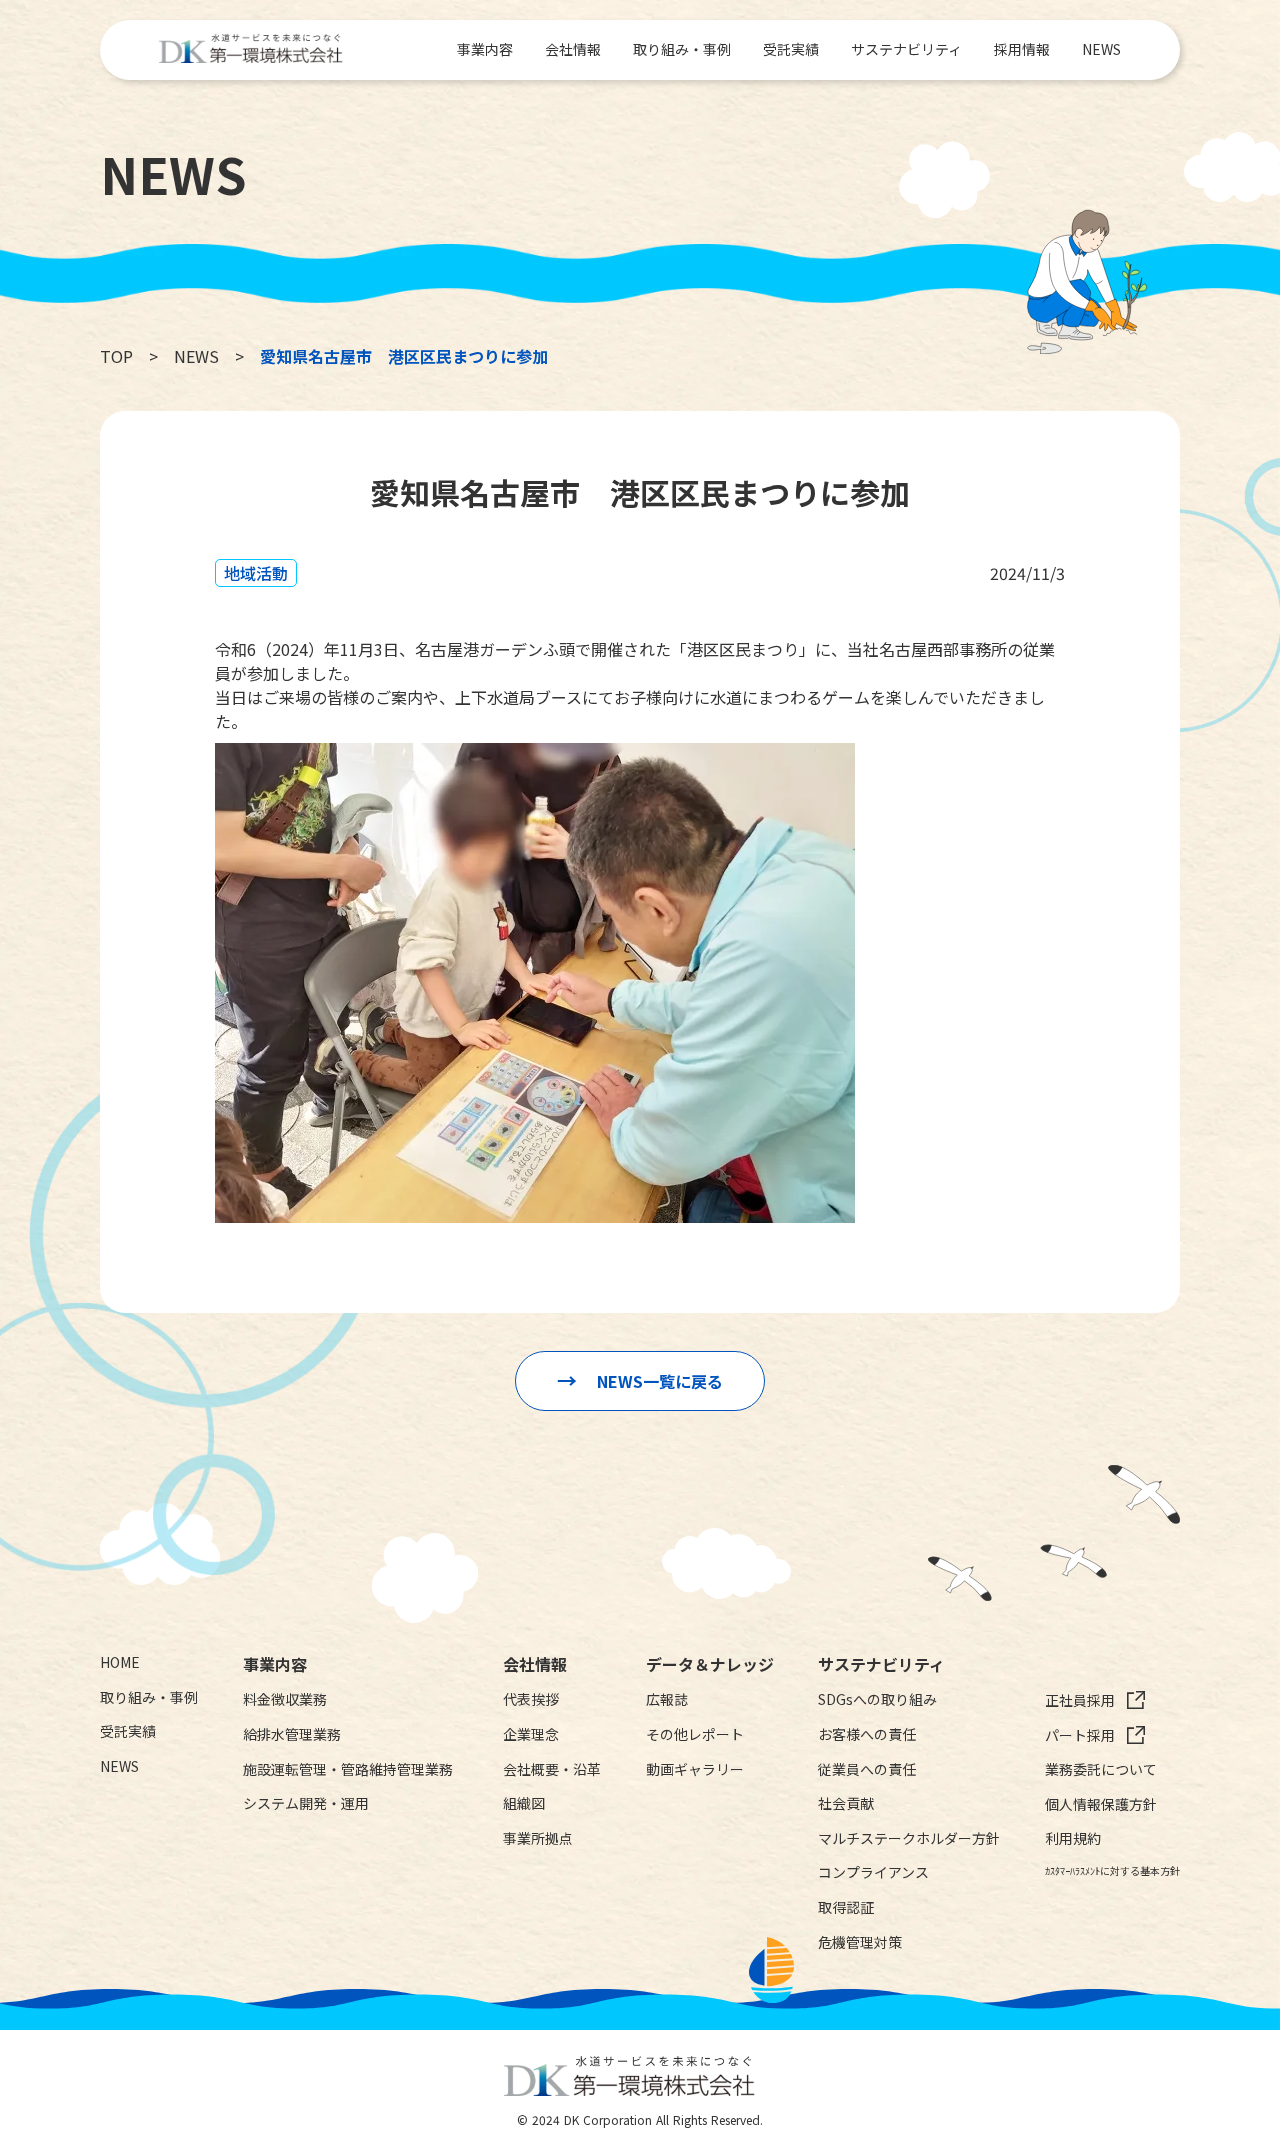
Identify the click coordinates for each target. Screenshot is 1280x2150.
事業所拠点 (538, 1838)
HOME (120, 1662)
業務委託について (1101, 1769)
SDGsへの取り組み (877, 1699)
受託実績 (791, 49)
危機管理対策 (860, 1942)
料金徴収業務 (285, 1699)
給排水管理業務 (292, 1734)
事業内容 (485, 49)
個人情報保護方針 (1101, 1804)
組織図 (524, 1803)
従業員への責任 (867, 1769)
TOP (116, 356)
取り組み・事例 (682, 49)
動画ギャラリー (695, 1769)
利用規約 (1073, 1838)
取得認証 (846, 1907)
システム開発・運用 (306, 1803)
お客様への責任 (867, 1734)
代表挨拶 (531, 1699)
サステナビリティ (906, 49)
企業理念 (531, 1734)
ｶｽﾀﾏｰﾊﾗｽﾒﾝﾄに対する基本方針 (1112, 1871)
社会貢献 (846, 1803)
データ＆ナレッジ (710, 1664)
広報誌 (667, 1699)
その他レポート (695, 1734)
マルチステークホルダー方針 (909, 1838)
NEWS (1101, 49)
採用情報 (1022, 49)
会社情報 (573, 49)
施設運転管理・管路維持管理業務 (348, 1769)
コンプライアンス (873, 1872)
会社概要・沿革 (552, 1769)
